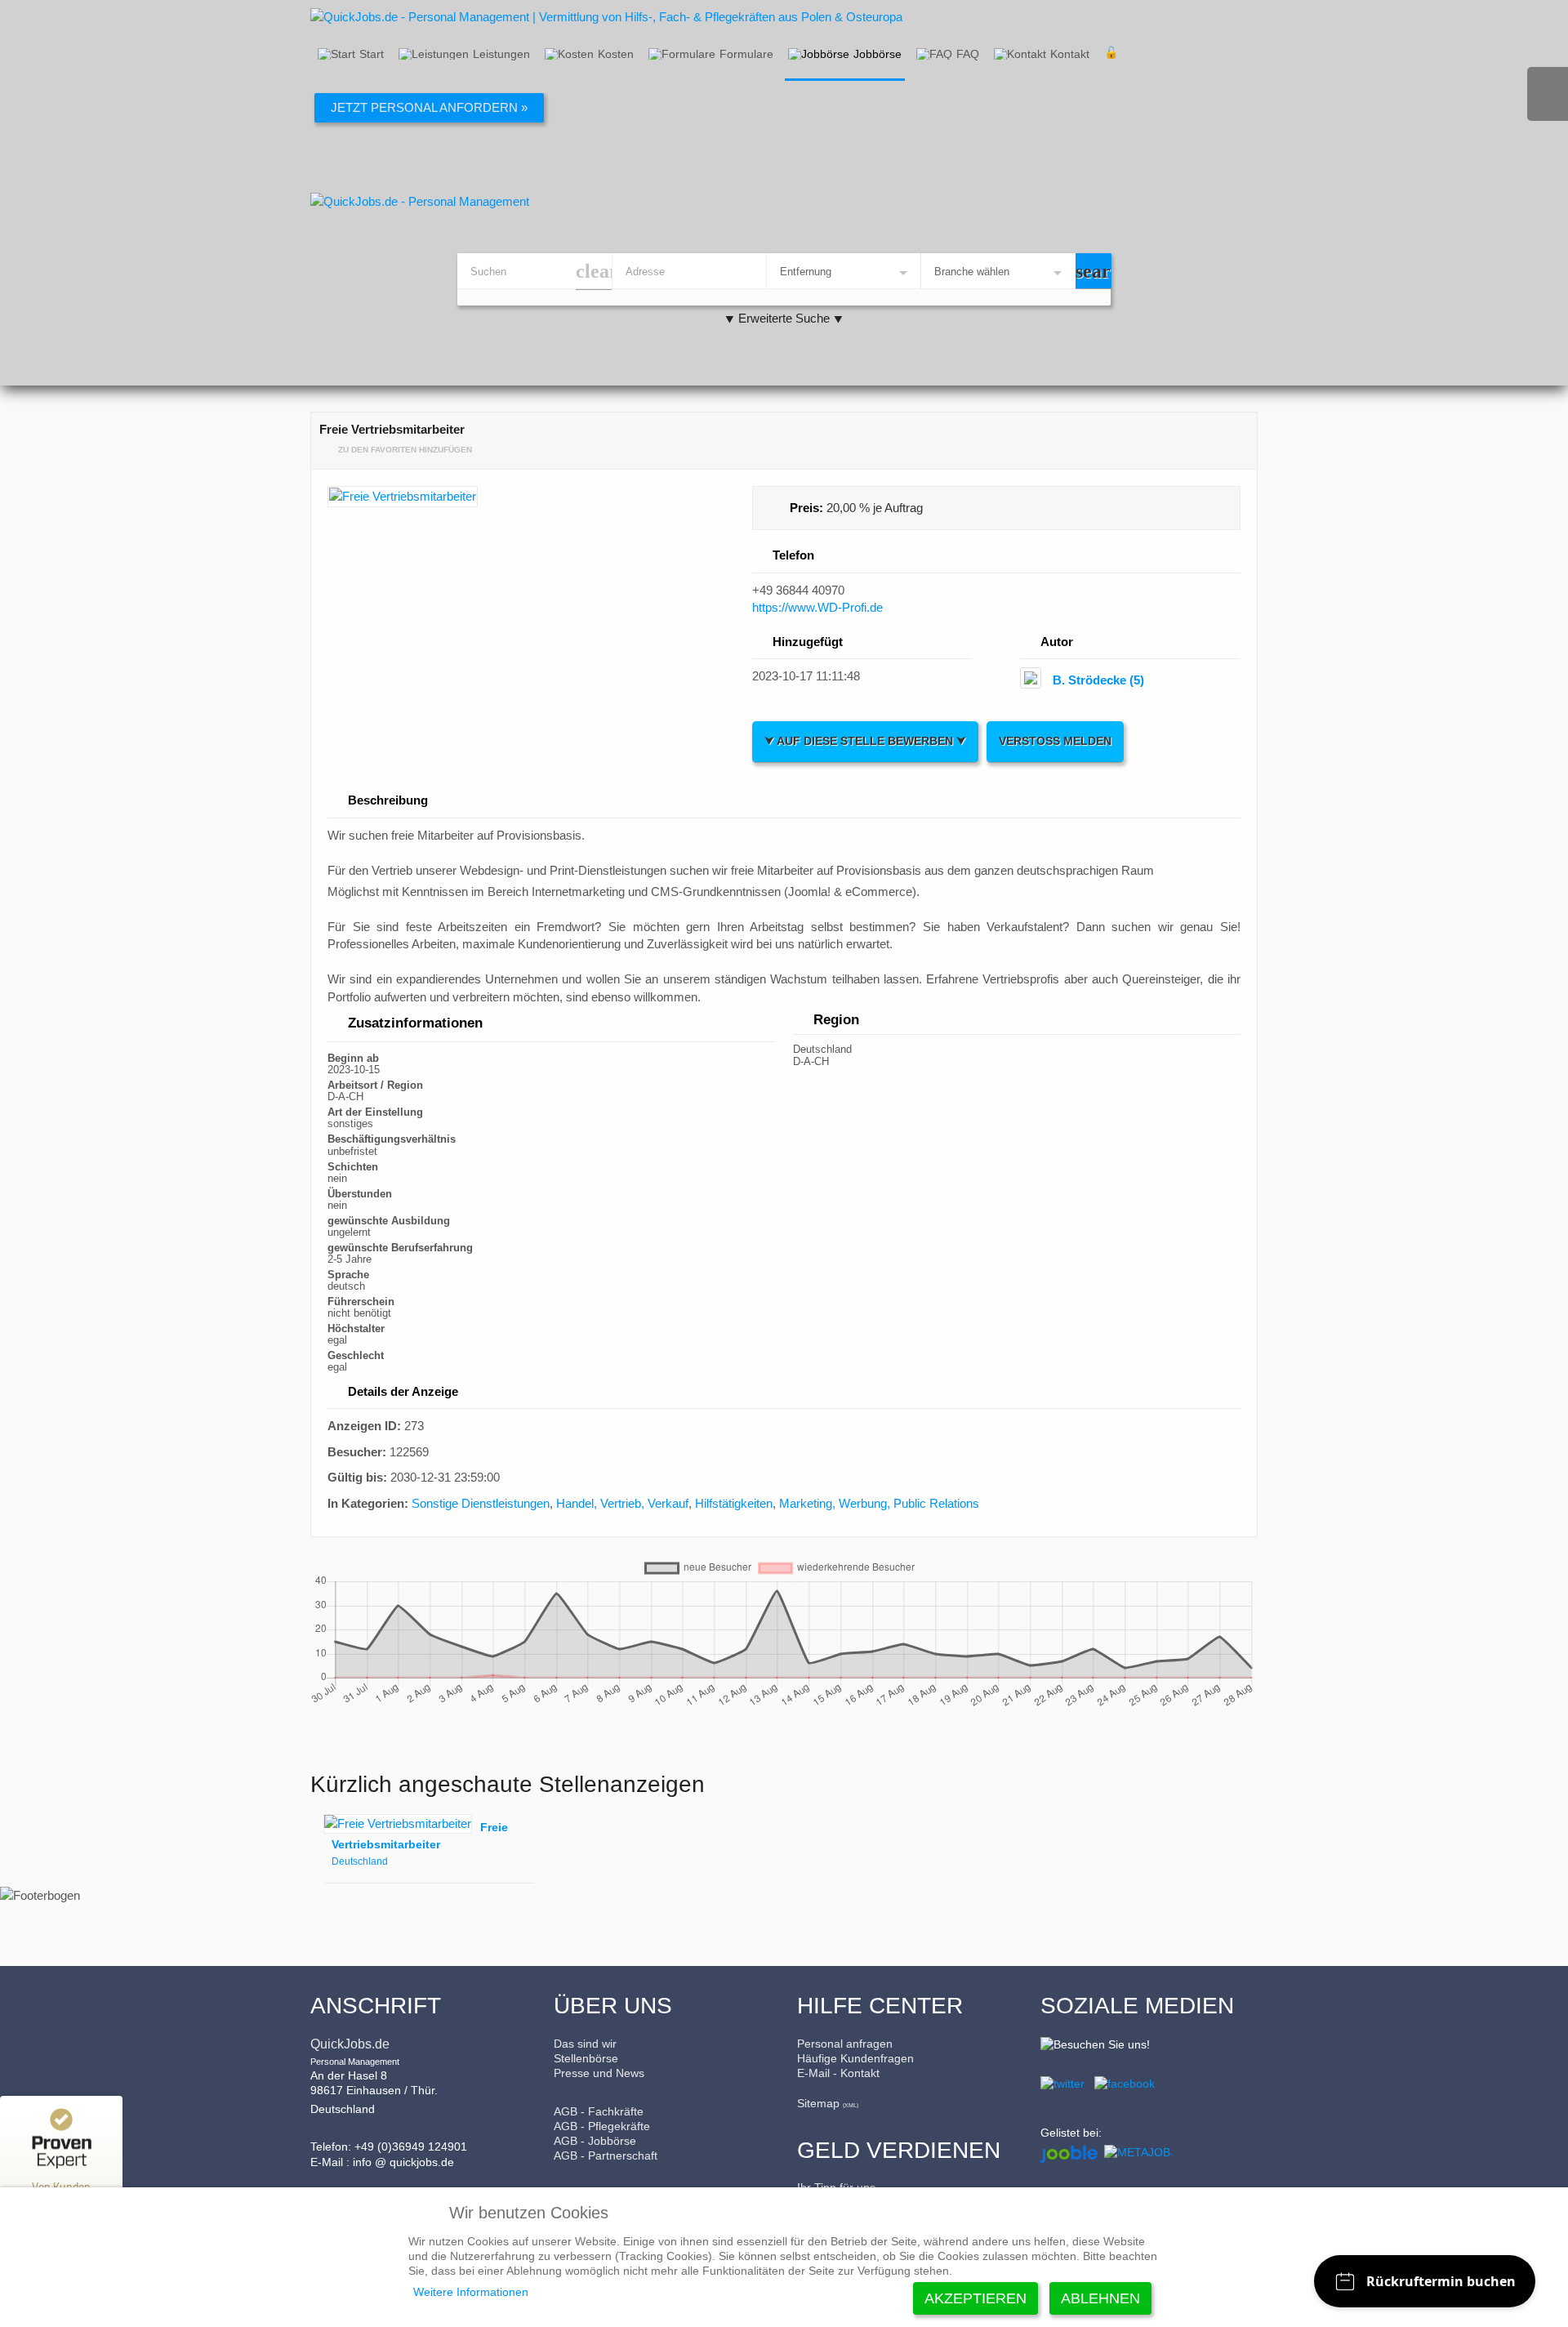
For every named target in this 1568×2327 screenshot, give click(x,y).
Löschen (594, 272)
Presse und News (599, 2073)
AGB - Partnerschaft (606, 2155)
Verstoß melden (1055, 741)
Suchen (1094, 271)
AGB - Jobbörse (595, 2141)
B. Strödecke (1098, 680)
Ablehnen (1100, 2298)
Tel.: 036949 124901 (1548, 94)
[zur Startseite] (784, 201)
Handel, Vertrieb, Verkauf (622, 1503)
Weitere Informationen (471, 2292)
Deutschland (360, 1861)
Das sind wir (585, 2044)
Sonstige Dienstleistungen (481, 1503)
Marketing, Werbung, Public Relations (879, 1503)
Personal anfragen (845, 2044)
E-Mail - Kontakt (838, 2073)
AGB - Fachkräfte (599, 2111)
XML (851, 2105)
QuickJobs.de (350, 2044)
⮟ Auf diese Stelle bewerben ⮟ (865, 741)
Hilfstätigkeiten (734, 1503)
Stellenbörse (586, 2058)
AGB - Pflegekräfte (602, 2126)
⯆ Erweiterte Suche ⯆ (784, 318)
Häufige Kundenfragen (855, 2058)
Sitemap (818, 2103)
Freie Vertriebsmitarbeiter (420, 1835)
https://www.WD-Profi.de (817, 607)
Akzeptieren (976, 2298)
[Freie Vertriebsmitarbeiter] (532, 500)
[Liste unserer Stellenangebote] (1137, 2151)
